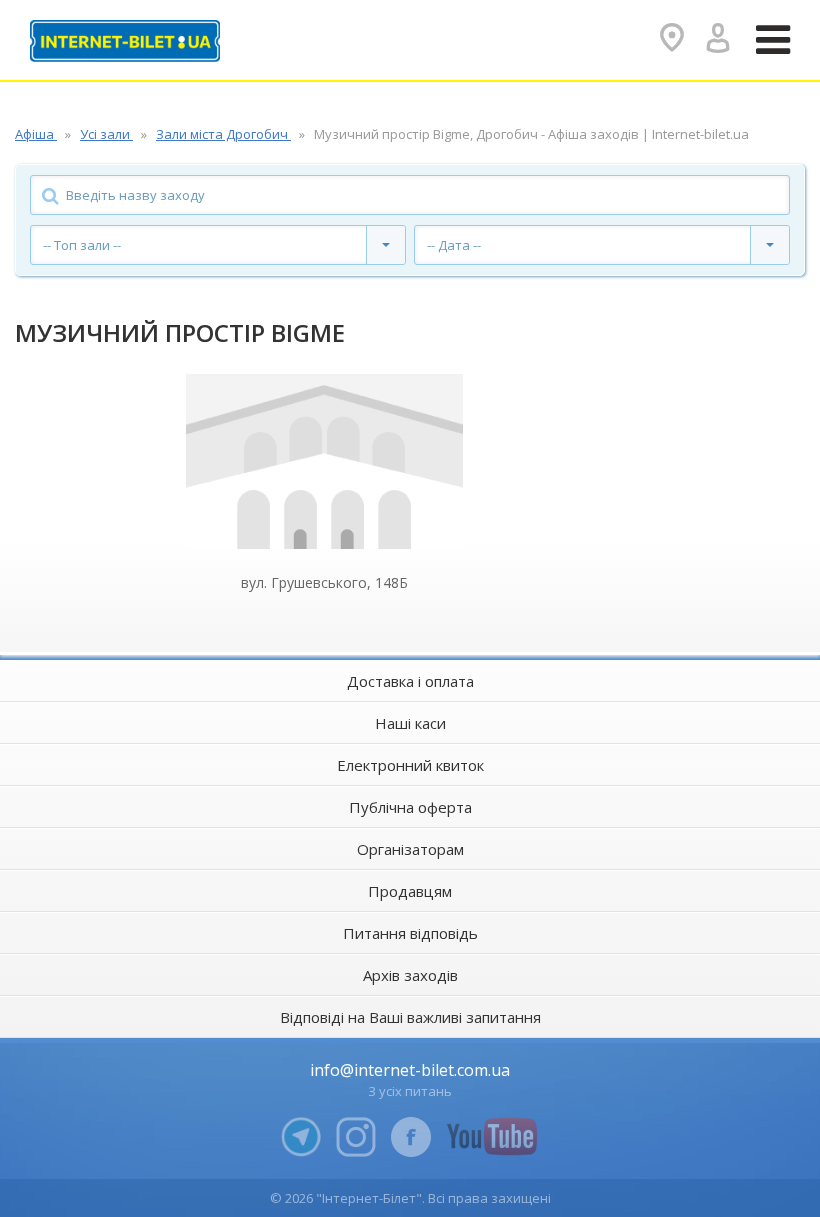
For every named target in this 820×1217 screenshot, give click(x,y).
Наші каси (410, 723)
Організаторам (410, 849)
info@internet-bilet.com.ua (410, 1070)
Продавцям (410, 891)
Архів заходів (410, 975)
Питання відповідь (410, 933)
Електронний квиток (410, 765)
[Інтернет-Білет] (125, 41)
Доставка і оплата (410, 681)
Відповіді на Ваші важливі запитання (410, 1017)
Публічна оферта (410, 807)
